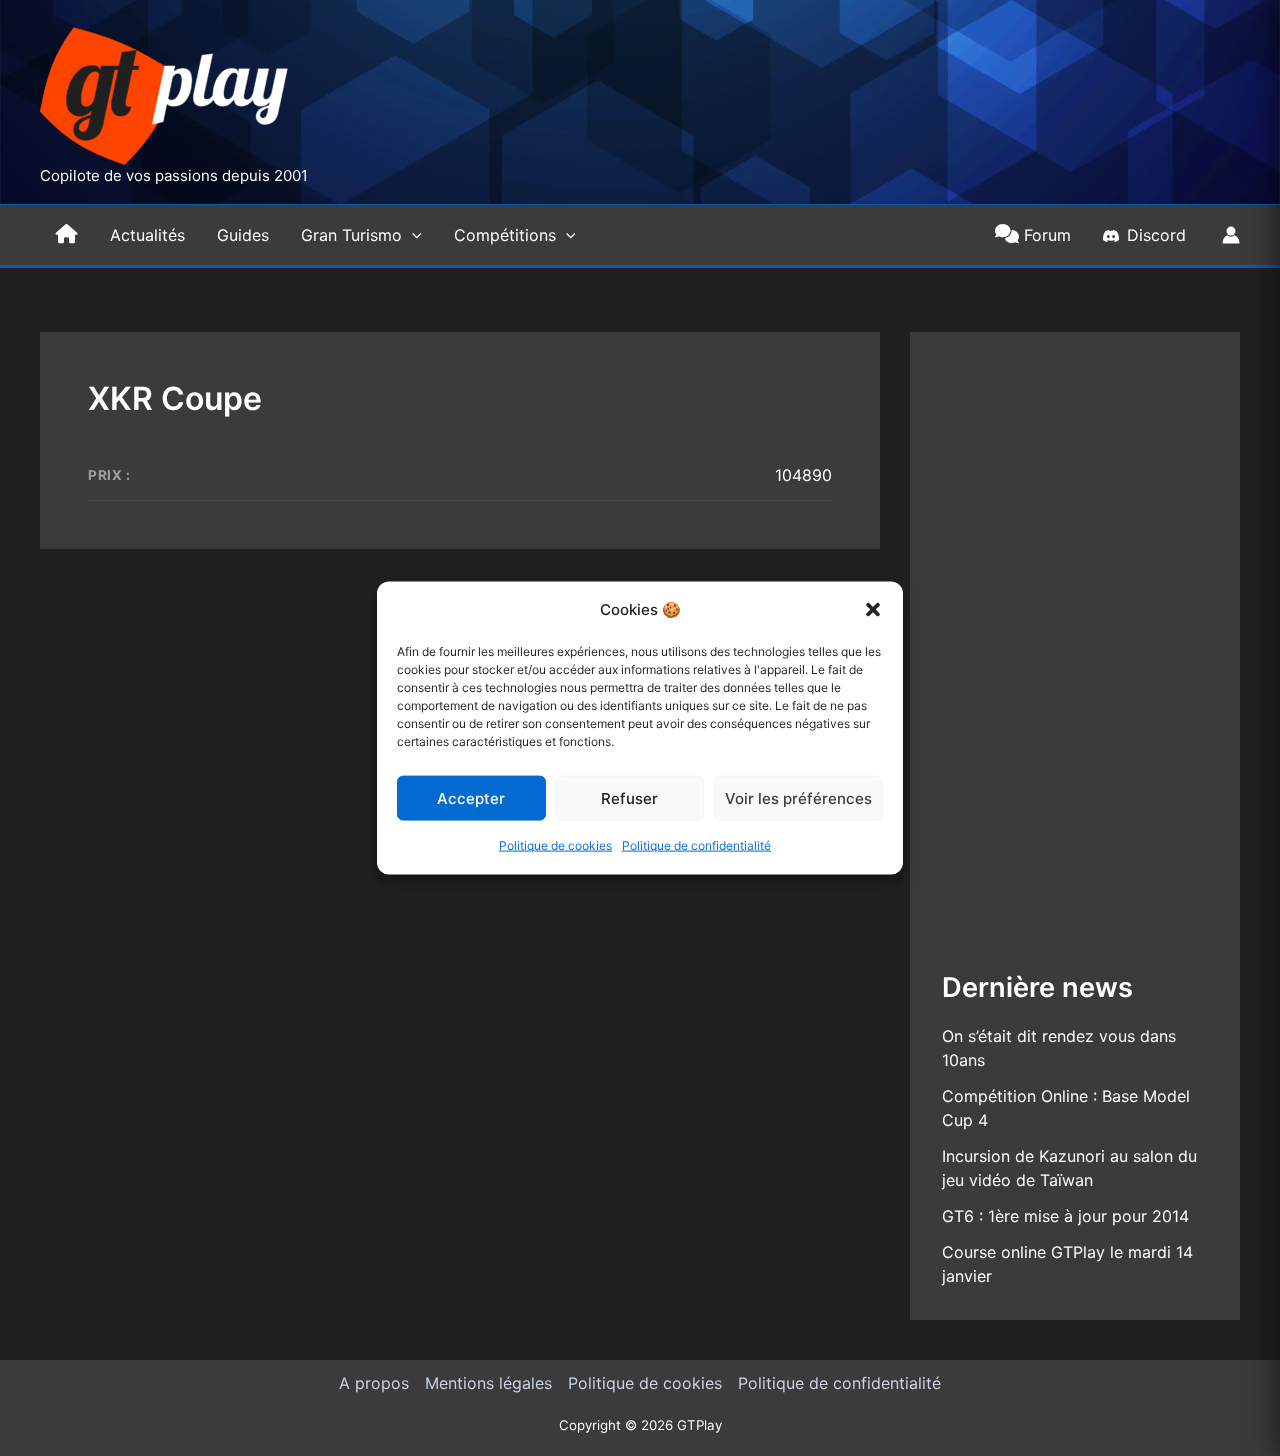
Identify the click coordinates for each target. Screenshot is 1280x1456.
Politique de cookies (555, 845)
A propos (374, 1383)
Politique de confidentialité (696, 845)
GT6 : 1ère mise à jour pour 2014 (1065, 1216)
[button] (873, 610)
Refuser (629, 798)
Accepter (471, 798)
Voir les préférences (798, 798)
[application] (412, 235)
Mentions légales (488, 1383)
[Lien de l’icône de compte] (1231, 235)
